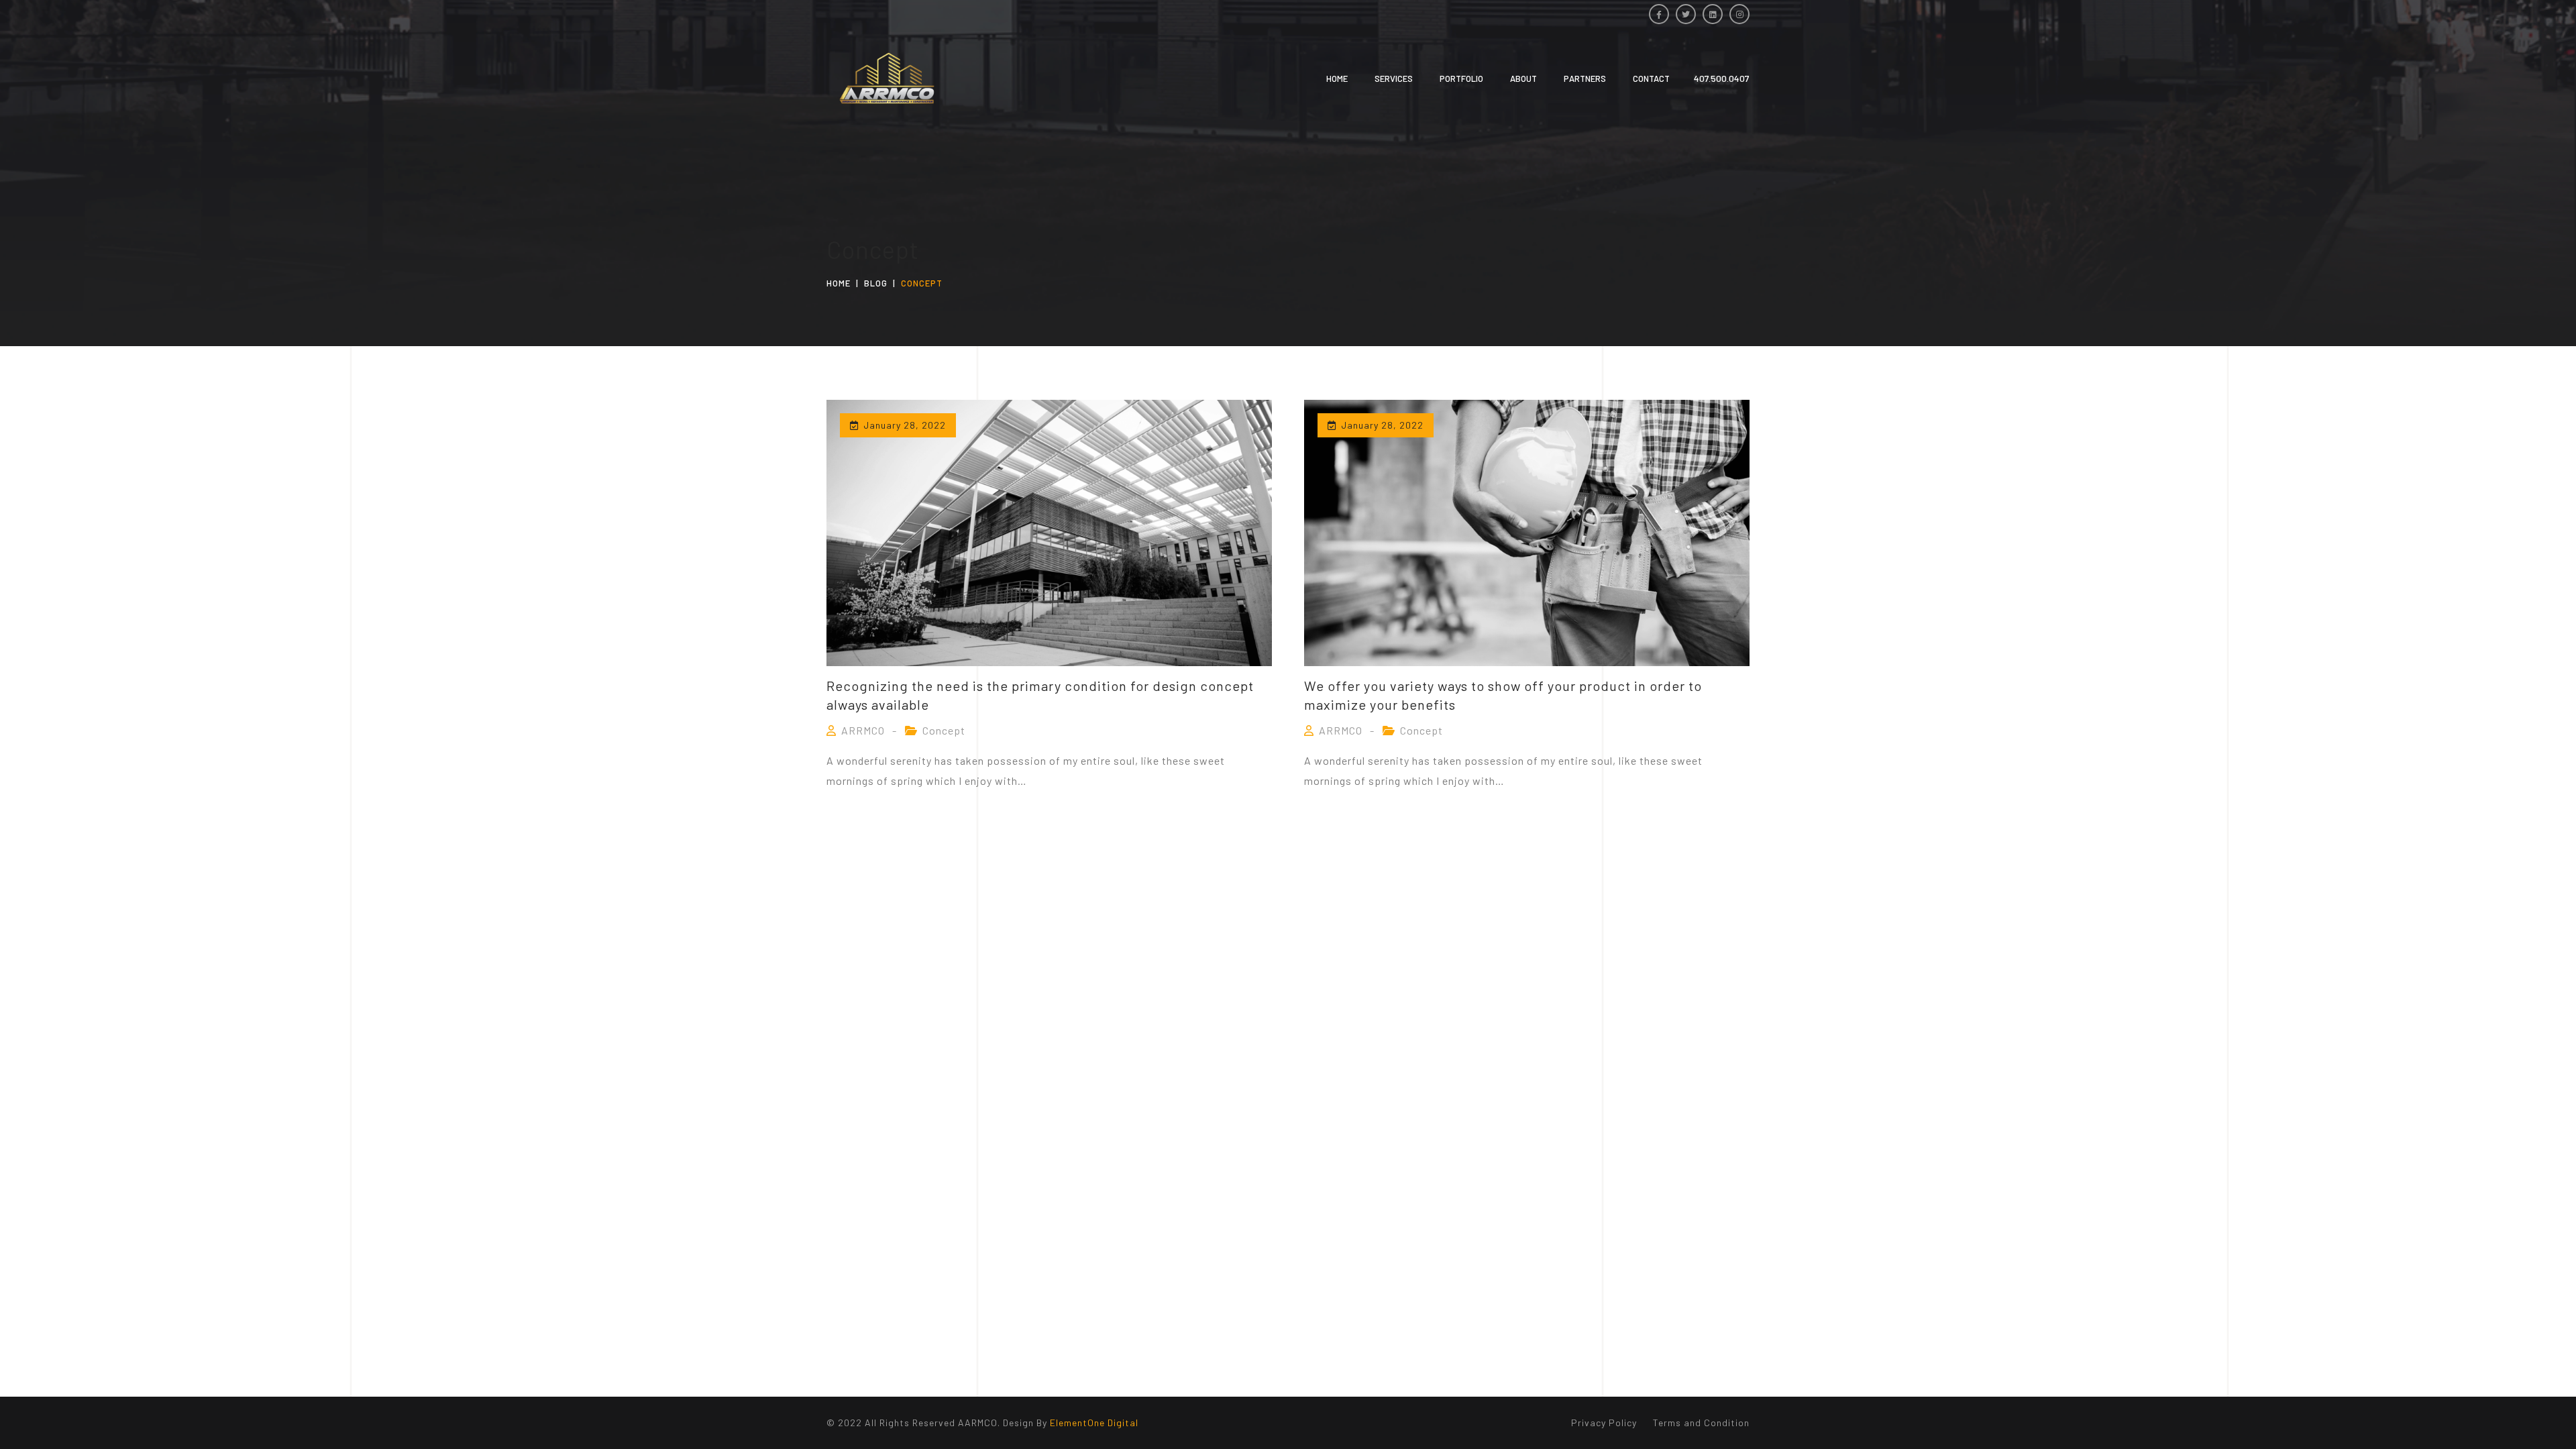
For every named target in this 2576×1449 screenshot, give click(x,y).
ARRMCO (863, 730)
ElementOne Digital (1094, 1423)
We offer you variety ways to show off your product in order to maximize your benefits (1503, 695)
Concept (944, 730)
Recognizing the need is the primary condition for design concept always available (1040, 695)
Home (839, 283)
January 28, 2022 (905, 425)
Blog (876, 283)
